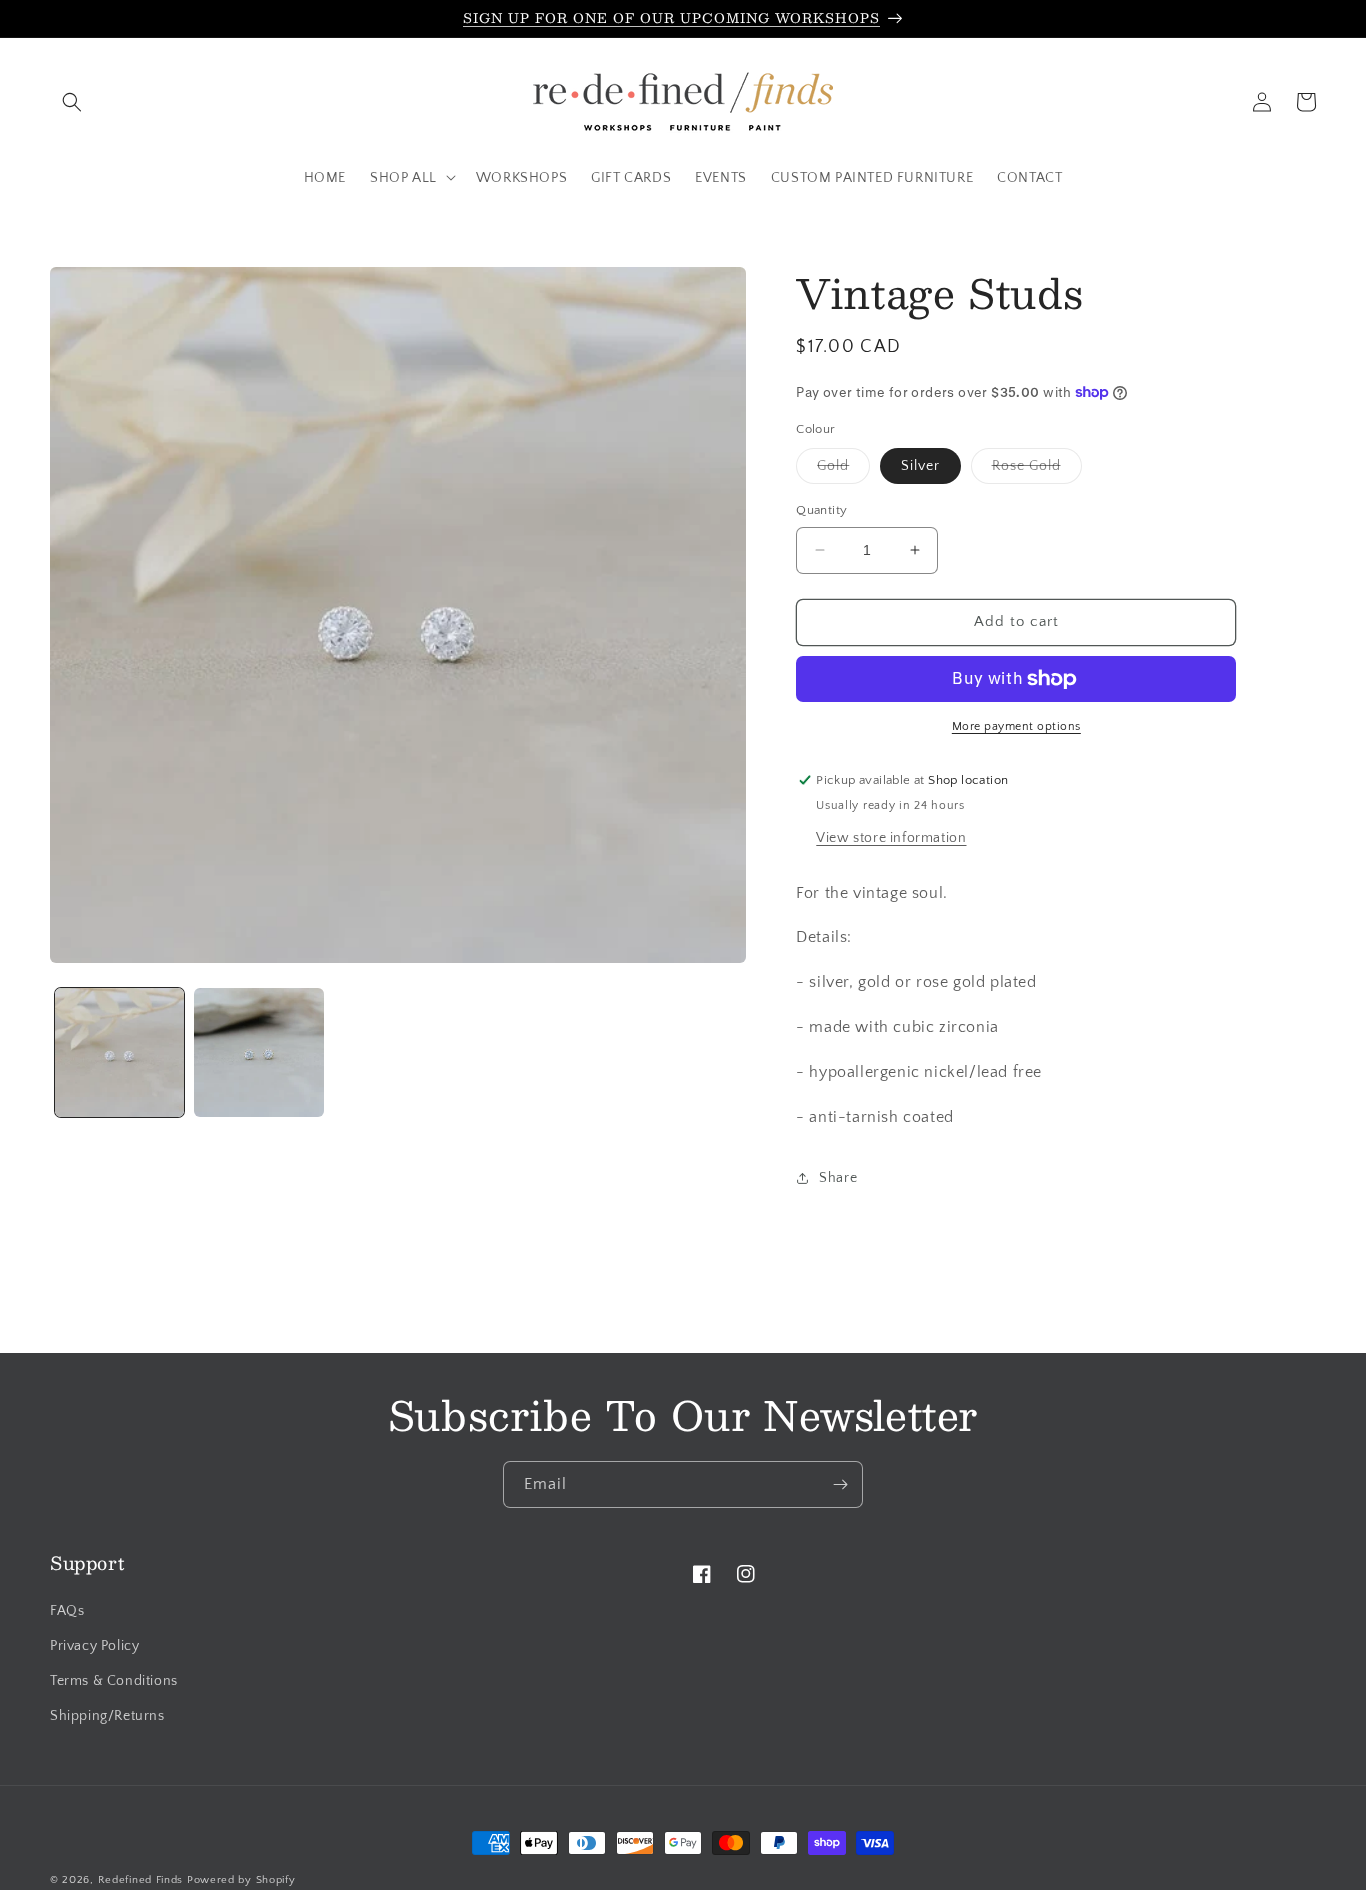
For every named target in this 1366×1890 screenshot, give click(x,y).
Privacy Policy (94, 1646)
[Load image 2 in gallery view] (258, 1052)
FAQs (67, 1611)
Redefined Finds (141, 1880)
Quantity (821, 510)
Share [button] (838, 1178)
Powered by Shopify (241, 1880)
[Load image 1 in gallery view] (119, 1052)
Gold (843, 470)
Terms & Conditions (114, 1681)
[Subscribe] (840, 1484)
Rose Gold (1037, 470)
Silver (920, 466)
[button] (72, 102)
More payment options (1016, 726)
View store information (891, 838)
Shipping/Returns (107, 1716)
